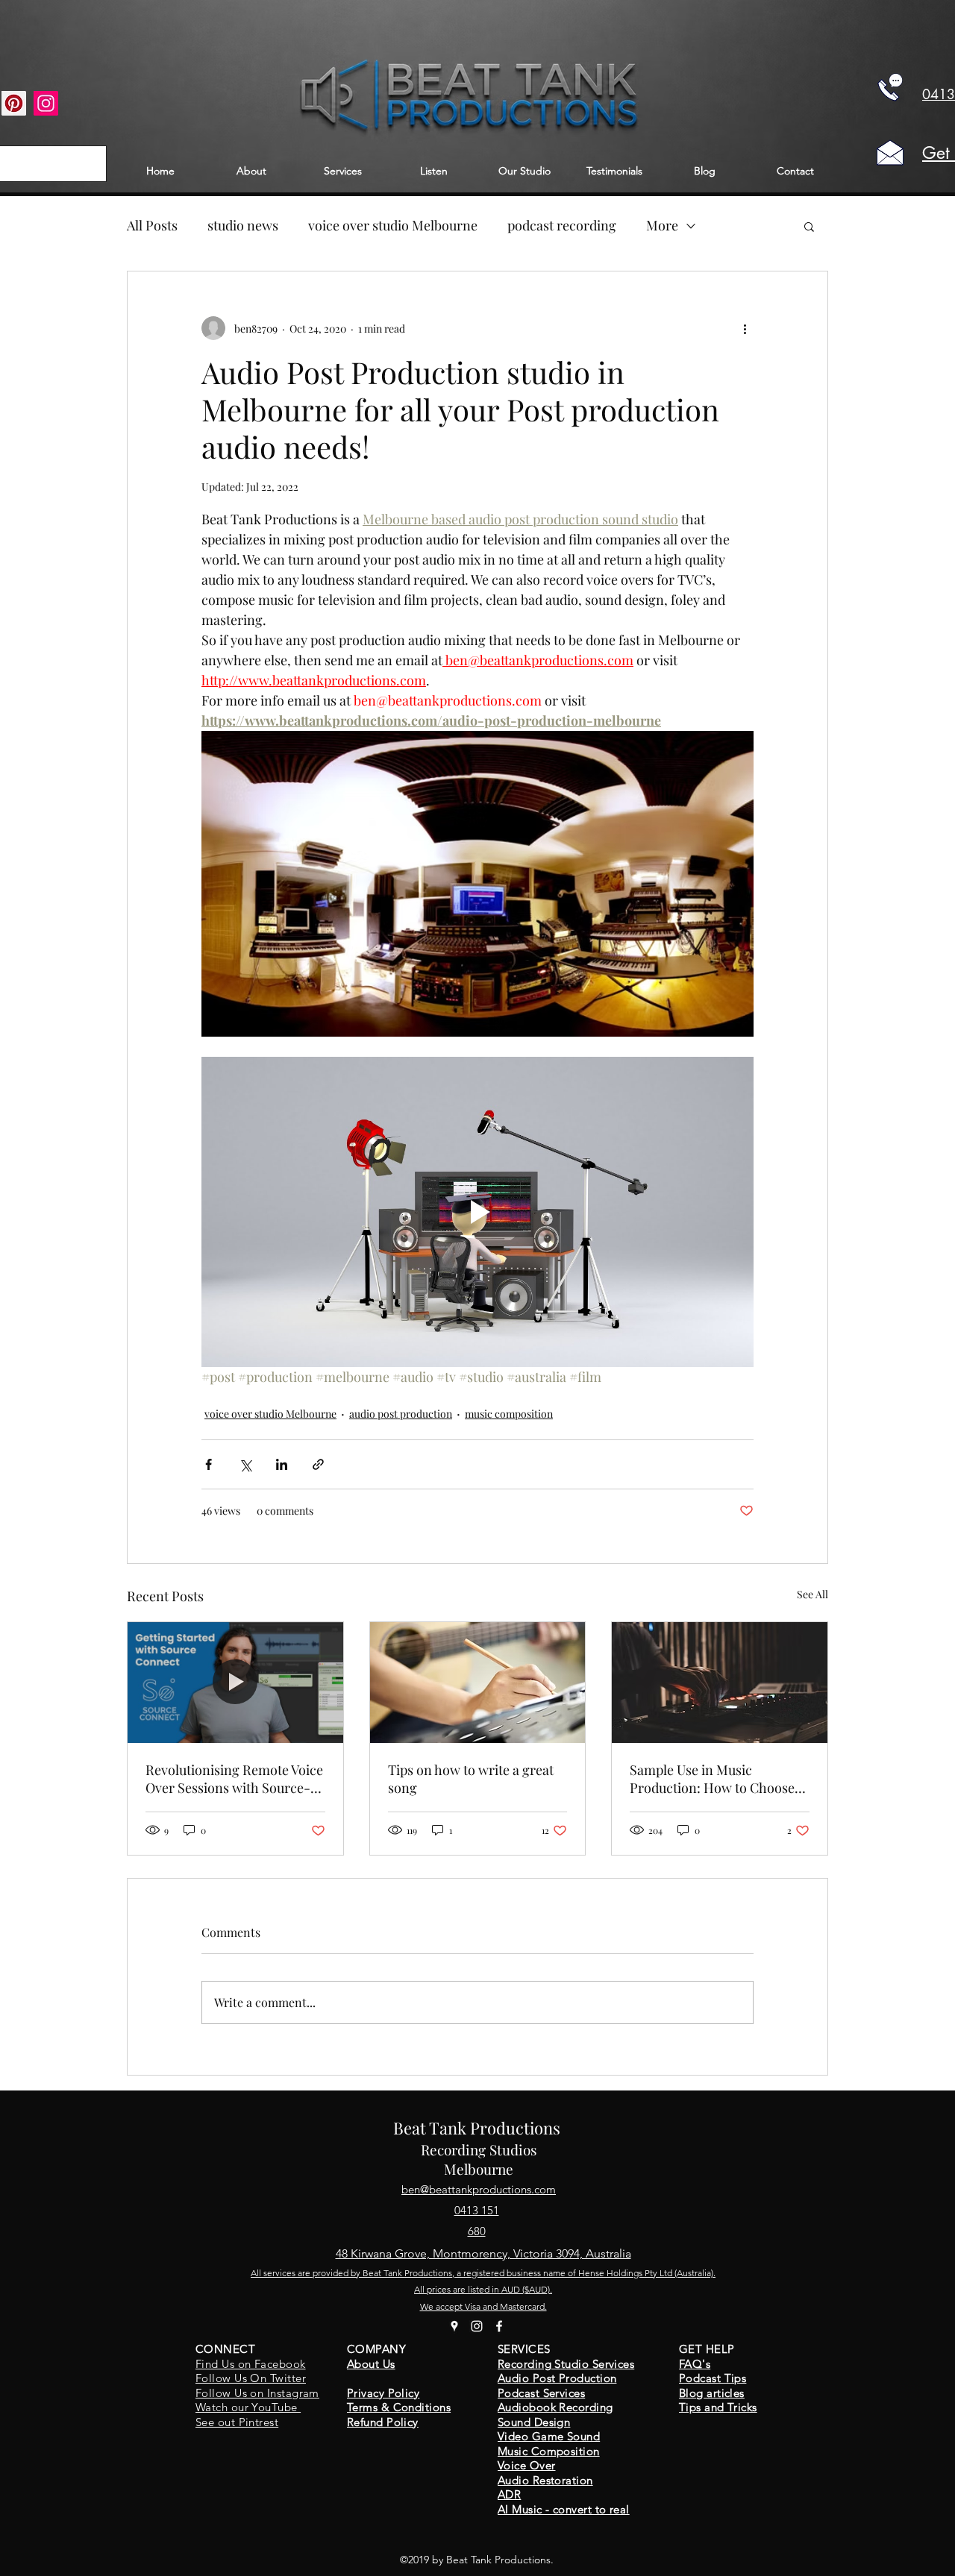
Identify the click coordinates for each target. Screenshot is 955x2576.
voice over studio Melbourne (393, 225)
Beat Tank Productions (477, 2128)
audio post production (401, 1414)
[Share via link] (318, 1464)
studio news (243, 225)
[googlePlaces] (454, 2326)
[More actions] (745, 328)
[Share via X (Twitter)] (245, 1464)
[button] (809, 226)
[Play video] (477, 1212)
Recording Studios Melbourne (479, 2159)
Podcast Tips (713, 2378)
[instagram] (477, 2326)
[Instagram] (46, 103)
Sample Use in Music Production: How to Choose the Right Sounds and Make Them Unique (712, 1779)
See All (812, 1594)
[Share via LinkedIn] (282, 1464)
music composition (509, 1414)
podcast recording (562, 225)
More (662, 225)
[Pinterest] (14, 103)
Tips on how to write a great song (471, 1779)
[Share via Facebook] (209, 1464)
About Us (371, 2364)
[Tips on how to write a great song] (478, 1683)
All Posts (152, 225)
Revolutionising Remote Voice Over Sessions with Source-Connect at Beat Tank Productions (234, 1779)
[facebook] (499, 2326)
